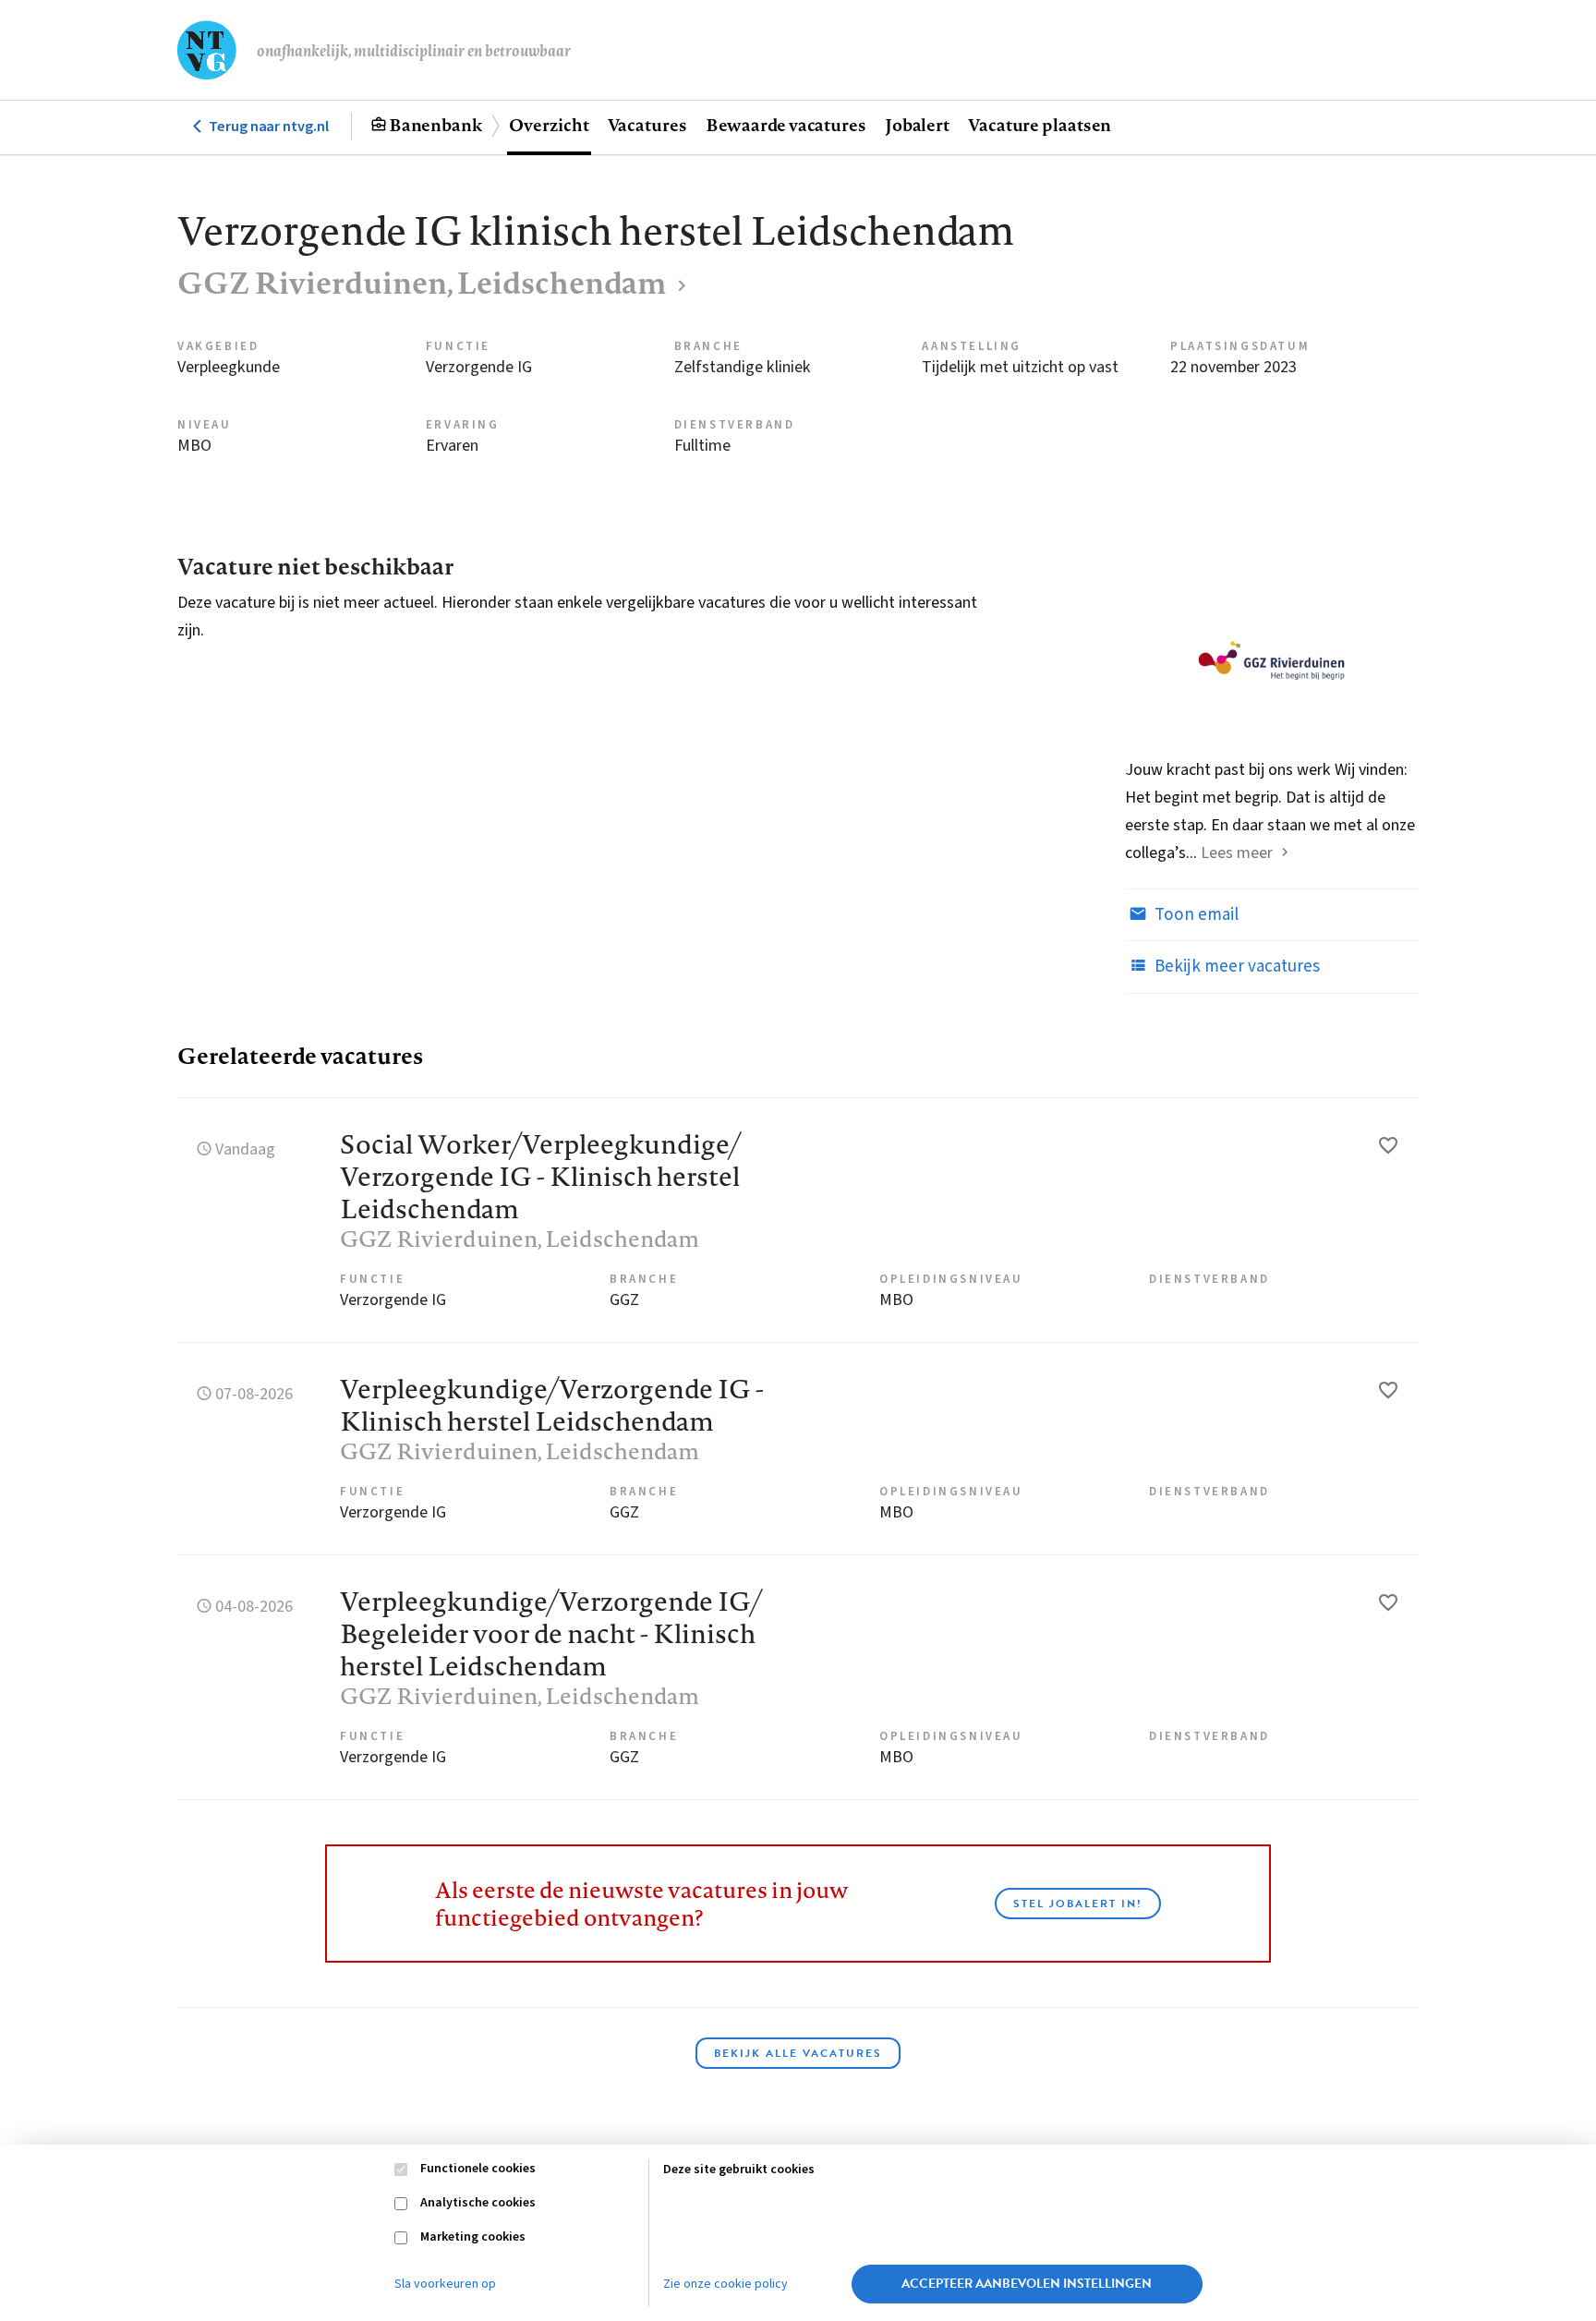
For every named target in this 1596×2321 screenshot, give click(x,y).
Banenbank (435, 125)
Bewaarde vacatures (786, 125)
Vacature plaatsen (1040, 125)
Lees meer (1237, 853)
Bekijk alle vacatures (798, 2053)
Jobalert (917, 125)
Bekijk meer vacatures (1235, 967)
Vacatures (647, 125)
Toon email (1195, 915)
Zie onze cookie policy (725, 2284)
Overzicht (549, 125)
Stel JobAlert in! (1078, 1904)
